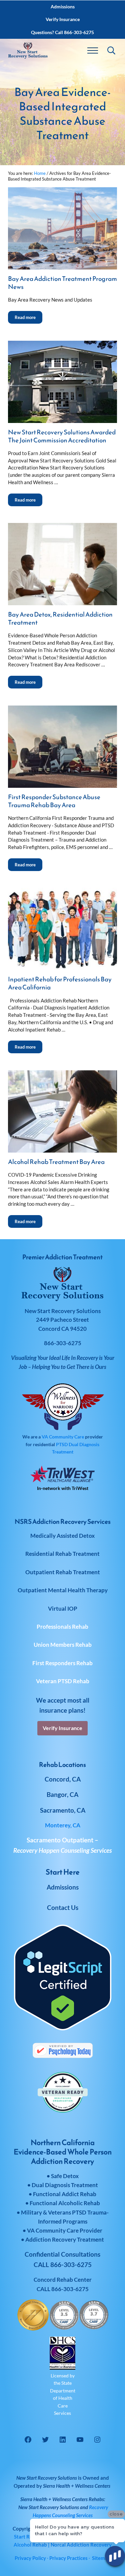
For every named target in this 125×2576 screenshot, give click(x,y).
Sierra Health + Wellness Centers (77, 2486)
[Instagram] (97, 2440)
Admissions (63, 1887)
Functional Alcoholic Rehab (65, 2203)
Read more (28, 315)
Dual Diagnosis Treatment (65, 2185)
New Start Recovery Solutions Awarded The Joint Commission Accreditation (62, 436)
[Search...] (111, 50)
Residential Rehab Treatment (62, 1554)
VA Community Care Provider (65, 2230)
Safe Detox (65, 2176)
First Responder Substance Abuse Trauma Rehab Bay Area (54, 801)
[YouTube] (80, 2440)
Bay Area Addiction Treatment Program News (62, 283)
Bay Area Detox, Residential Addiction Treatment (60, 619)
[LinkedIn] (63, 2440)
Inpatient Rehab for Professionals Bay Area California (60, 983)
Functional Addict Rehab (65, 2194)
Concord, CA (63, 1779)
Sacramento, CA (63, 1810)
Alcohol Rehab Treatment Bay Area (56, 1162)
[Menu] (93, 50)
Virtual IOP (63, 1608)
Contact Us (63, 1907)
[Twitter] (45, 2440)
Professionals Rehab (62, 1627)
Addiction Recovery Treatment (65, 2239)
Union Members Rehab (63, 1645)
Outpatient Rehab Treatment (63, 1572)
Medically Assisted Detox (62, 1536)
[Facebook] (28, 2440)
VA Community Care (63, 1437)
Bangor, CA (62, 1794)
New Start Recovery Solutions (49, 2507)
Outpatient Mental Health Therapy (63, 1590)
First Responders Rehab (62, 1663)
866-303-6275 (70, 2289)
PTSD (62, 1444)
